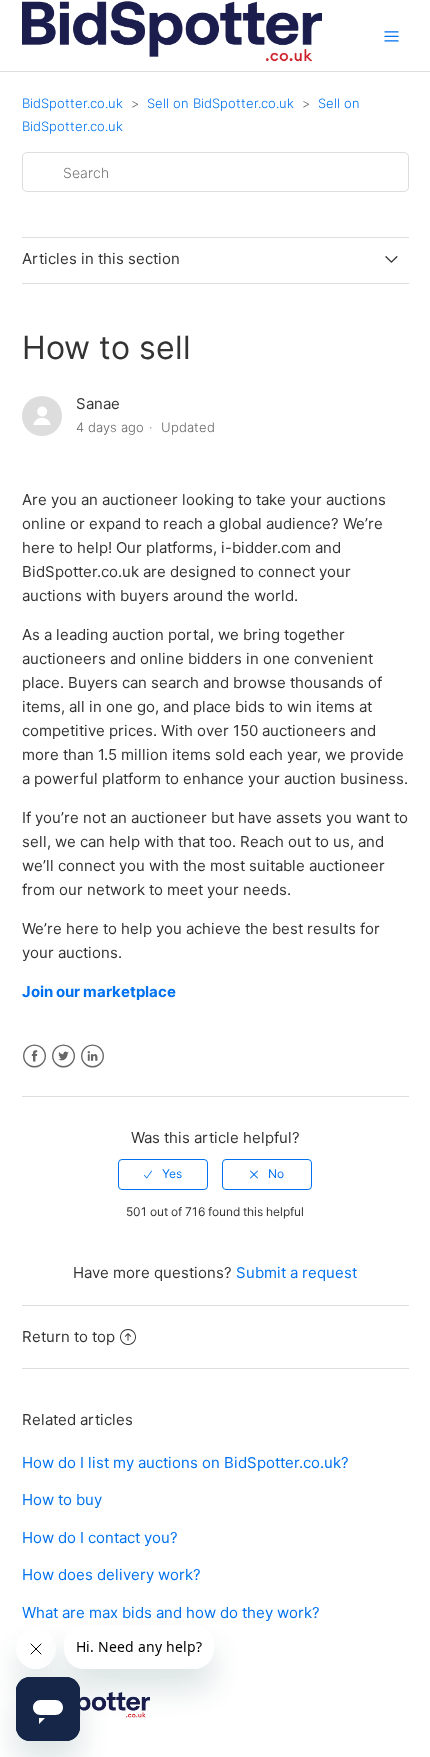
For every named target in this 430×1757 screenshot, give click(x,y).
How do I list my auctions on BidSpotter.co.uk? (185, 1462)
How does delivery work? (111, 1574)
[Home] (172, 61)
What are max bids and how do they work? (171, 1612)
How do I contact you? (100, 1537)
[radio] (163, 1174)
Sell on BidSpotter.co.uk (220, 103)
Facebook (34, 1056)
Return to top (68, 1336)
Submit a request (296, 1272)
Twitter (63, 1056)
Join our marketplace (100, 991)
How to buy (62, 1499)
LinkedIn (92, 1056)
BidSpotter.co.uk (72, 103)
